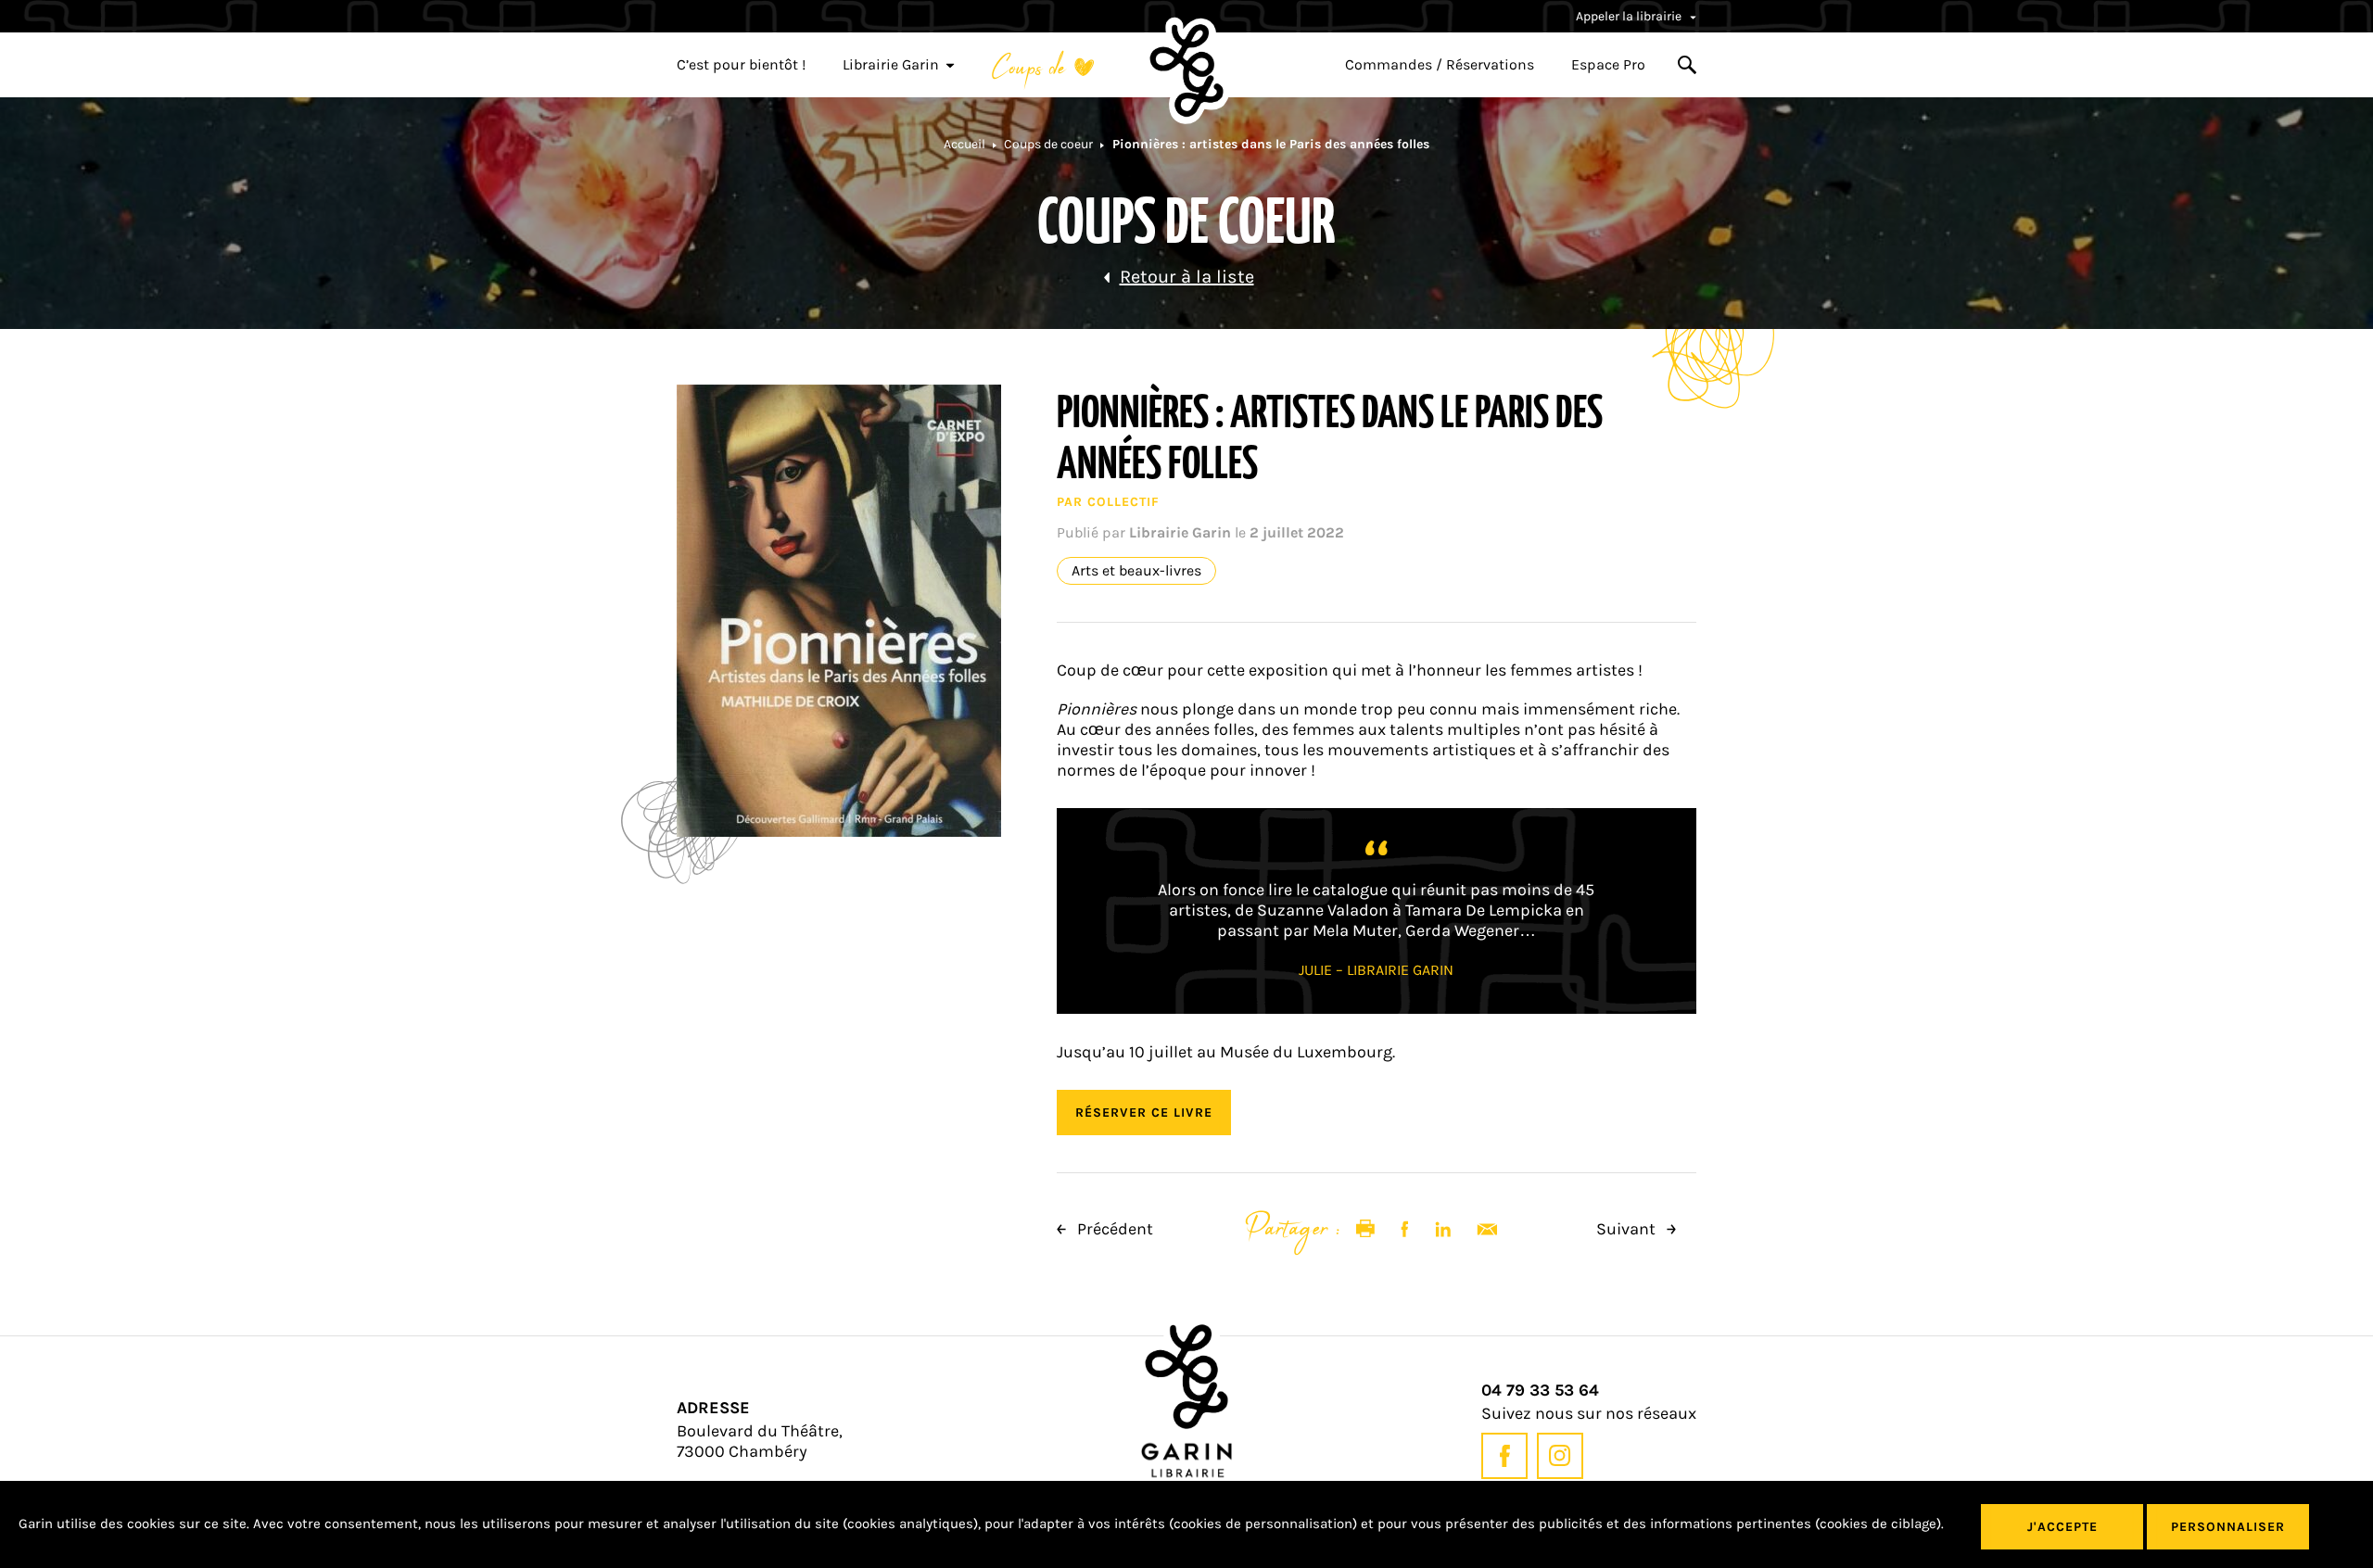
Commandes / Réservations (1440, 65)
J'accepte (2062, 1527)
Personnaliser (2228, 1527)
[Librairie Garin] (1186, 70)
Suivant (1628, 1229)
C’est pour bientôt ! (741, 65)
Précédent (1113, 1229)
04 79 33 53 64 (1540, 1391)
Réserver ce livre (1144, 1113)
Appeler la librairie (1630, 16)
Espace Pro (1608, 65)
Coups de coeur (1048, 144)
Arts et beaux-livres (1136, 571)
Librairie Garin (891, 65)
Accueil (964, 144)
